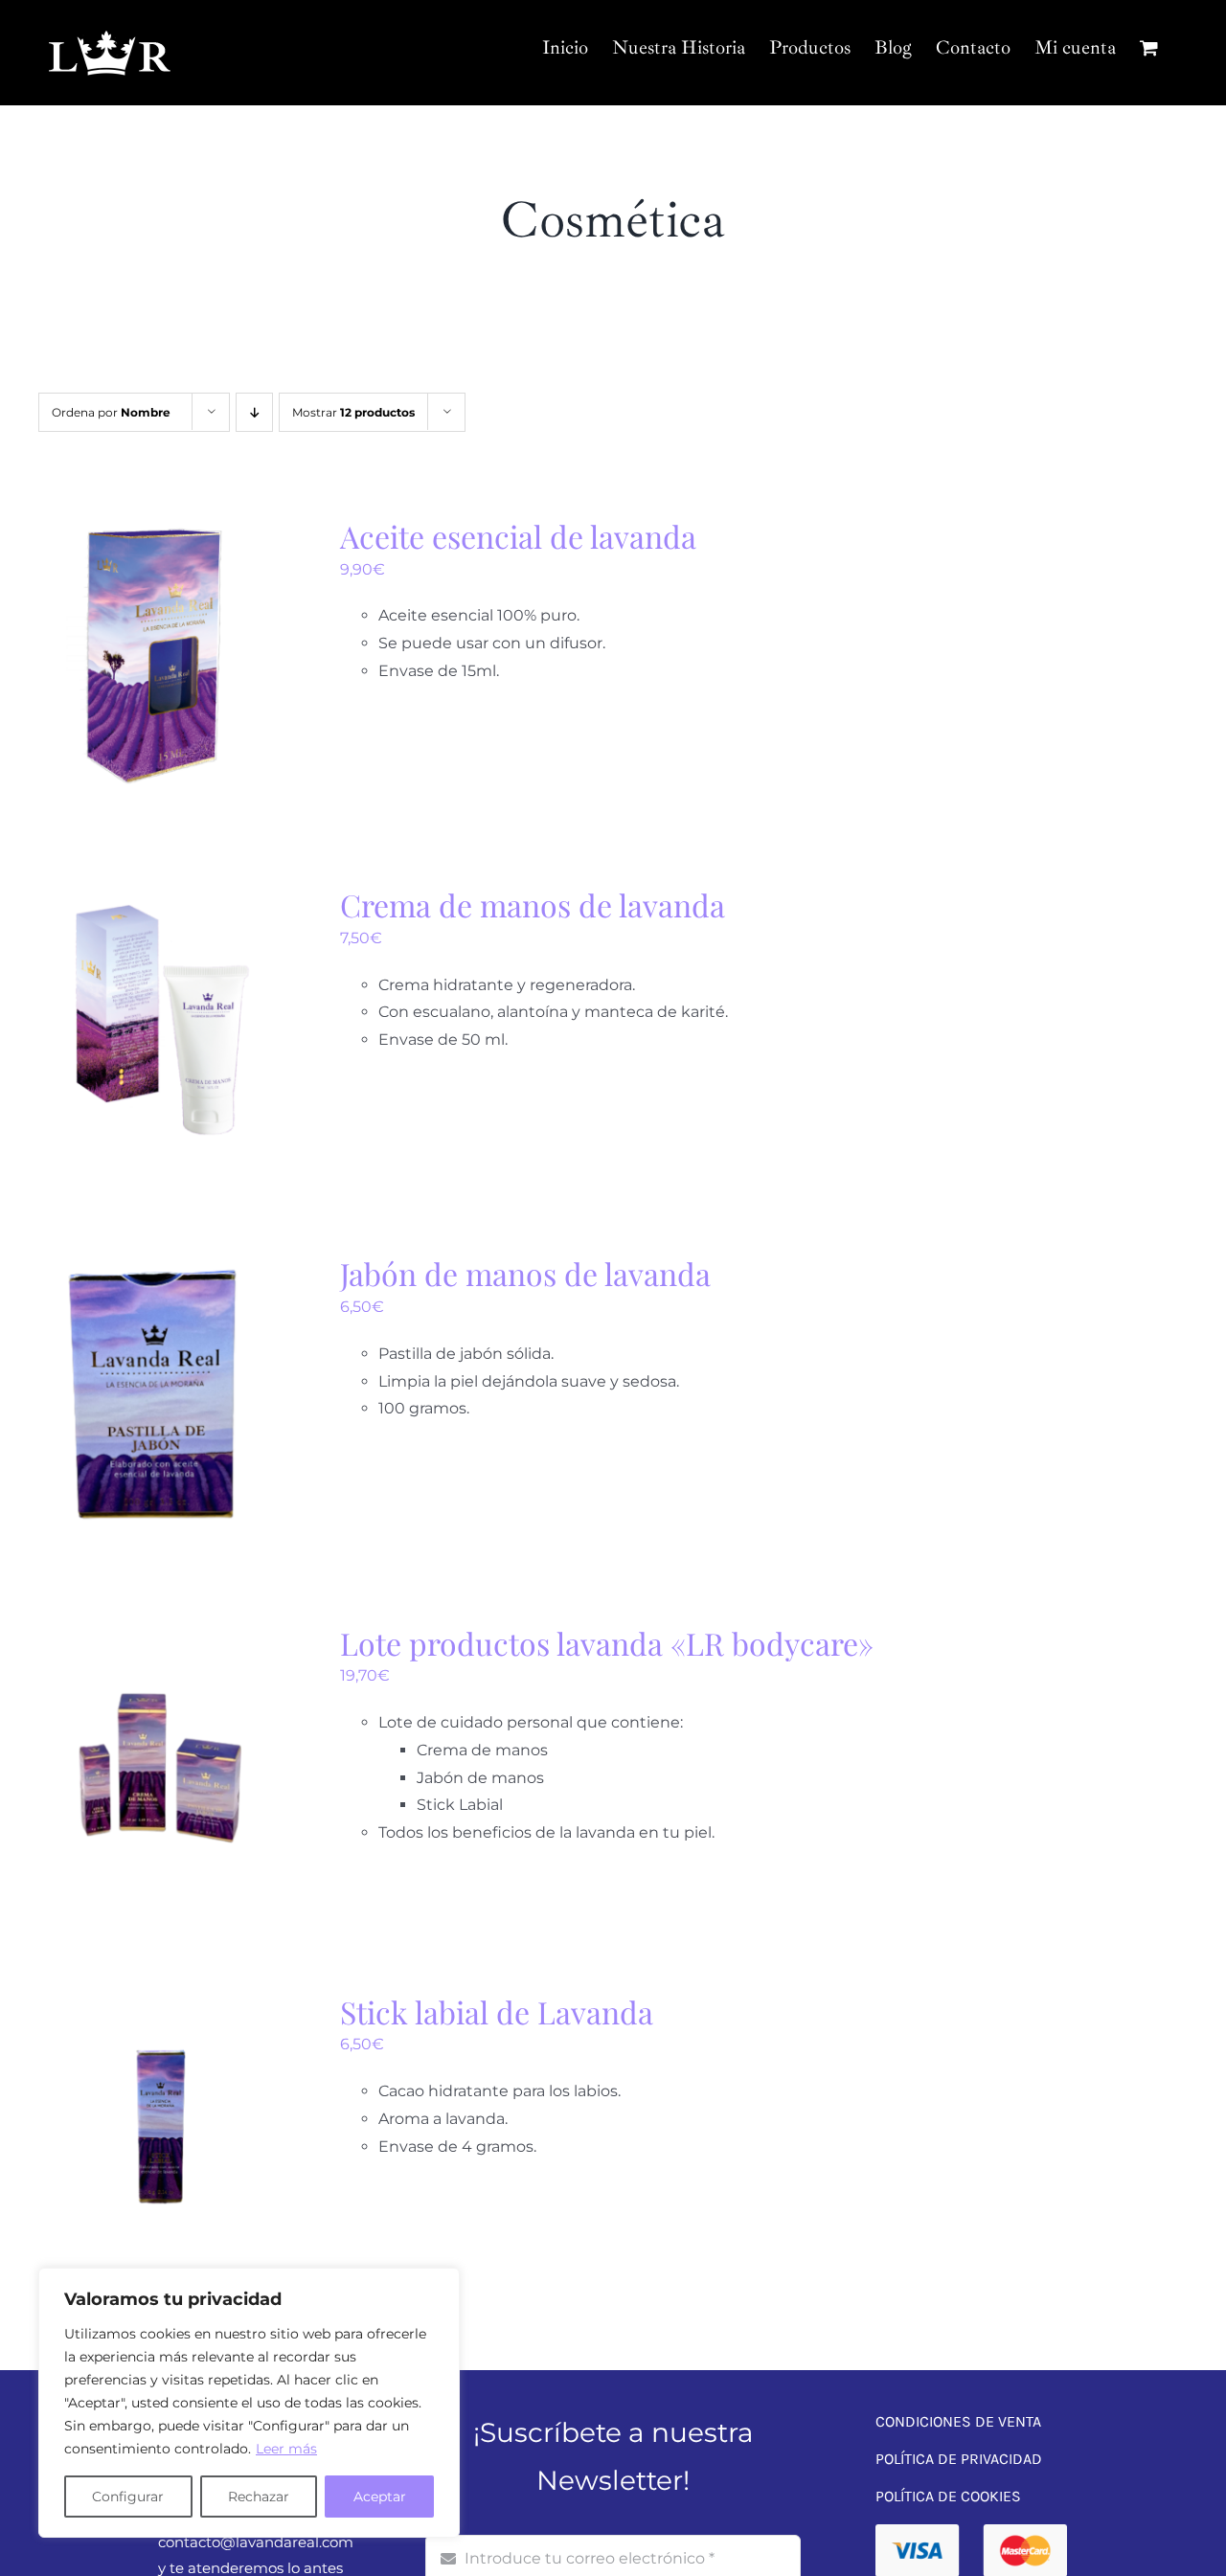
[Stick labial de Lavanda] (156, 2005)
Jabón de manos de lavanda (525, 1273)
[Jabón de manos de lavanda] (156, 1266)
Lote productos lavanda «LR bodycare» (607, 1643)
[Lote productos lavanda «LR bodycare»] (156, 1636)
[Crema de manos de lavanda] (156, 898)
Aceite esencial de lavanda (518, 536)
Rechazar (259, 2497)
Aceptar (380, 2497)
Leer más (286, 2449)
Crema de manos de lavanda (533, 904)
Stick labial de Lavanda (497, 2011)
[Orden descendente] (254, 412)
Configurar (128, 2497)
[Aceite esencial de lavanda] (156, 529)
